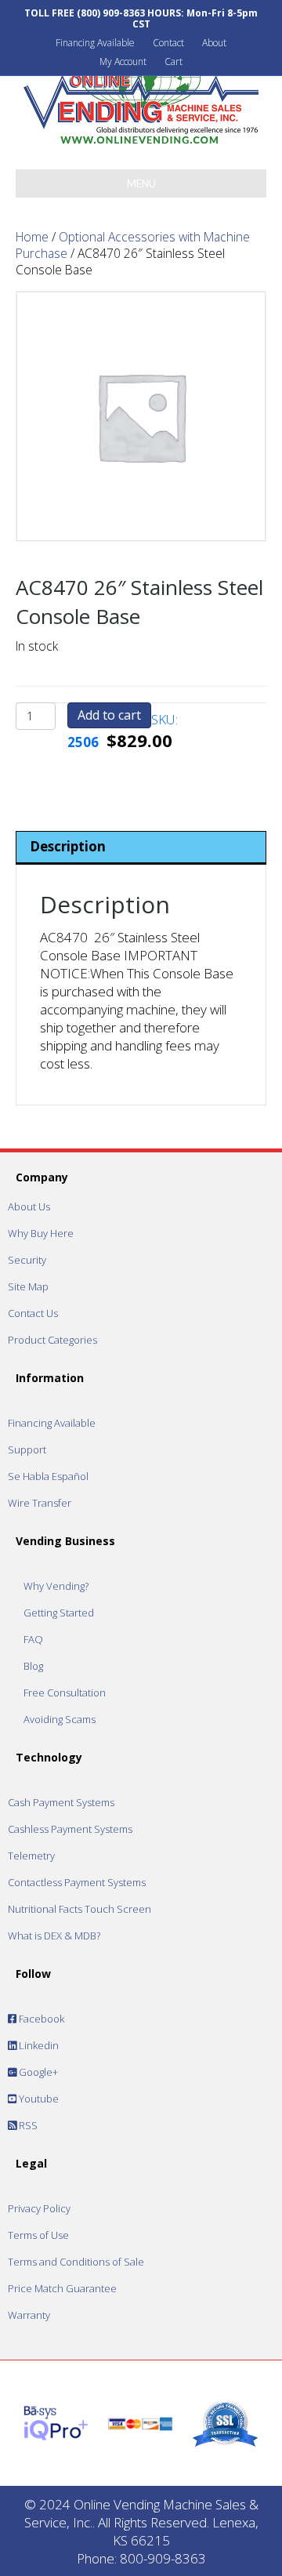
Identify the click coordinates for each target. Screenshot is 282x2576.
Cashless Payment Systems (70, 1829)
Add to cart (109, 715)
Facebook (40, 2019)
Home (32, 237)
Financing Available (95, 43)
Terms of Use (38, 2235)
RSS (27, 2125)
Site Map (28, 1286)
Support (27, 1449)
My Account (123, 62)
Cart (174, 62)
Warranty (29, 2315)
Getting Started (59, 1613)
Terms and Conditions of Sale (76, 2262)
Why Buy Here (41, 1233)
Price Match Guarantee (62, 2288)
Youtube (38, 2099)
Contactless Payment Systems (77, 1882)
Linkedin (38, 2045)
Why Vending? (56, 1586)
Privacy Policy (39, 2208)
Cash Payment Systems (61, 1802)
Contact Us (33, 1313)
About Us (29, 1206)
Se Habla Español (48, 1476)
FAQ (33, 1639)
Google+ (37, 2072)
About (214, 43)
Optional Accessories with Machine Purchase (133, 245)
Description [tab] (68, 846)
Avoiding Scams (60, 1719)
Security (27, 1260)
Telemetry (31, 1856)
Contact (168, 43)
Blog (33, 1666)
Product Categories (52, 1340)
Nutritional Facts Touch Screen (80, 1909)
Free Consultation (65, 1693)
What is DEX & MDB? (54, 1936)
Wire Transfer (40, 1503)
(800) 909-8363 (111, 13)
